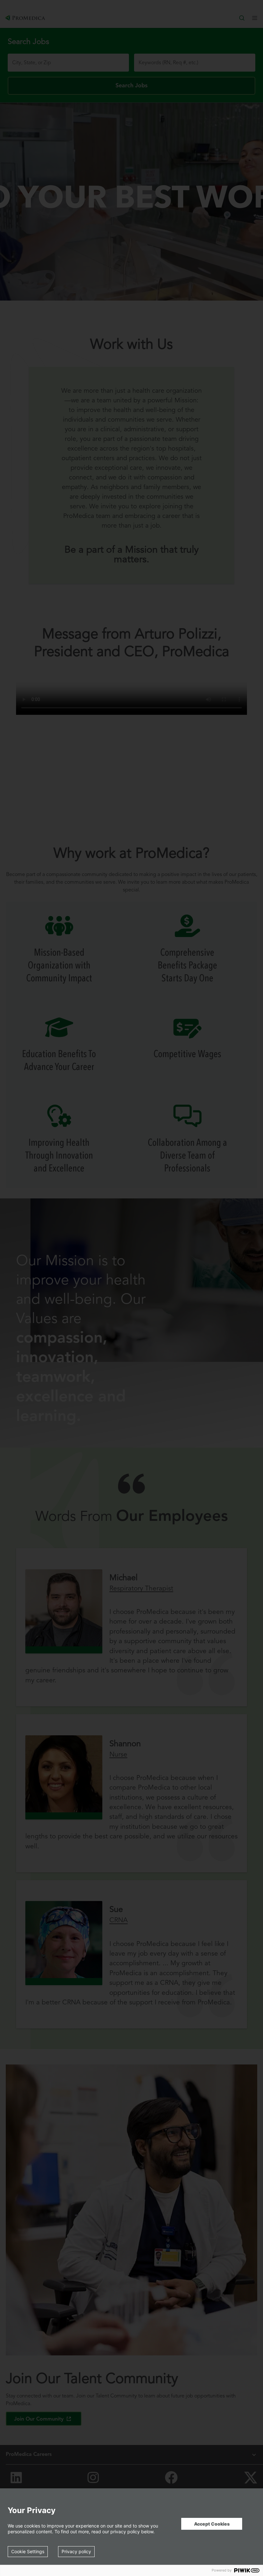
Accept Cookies (212, 2524)
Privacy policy (76, 2551)
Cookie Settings (28, 2551)
